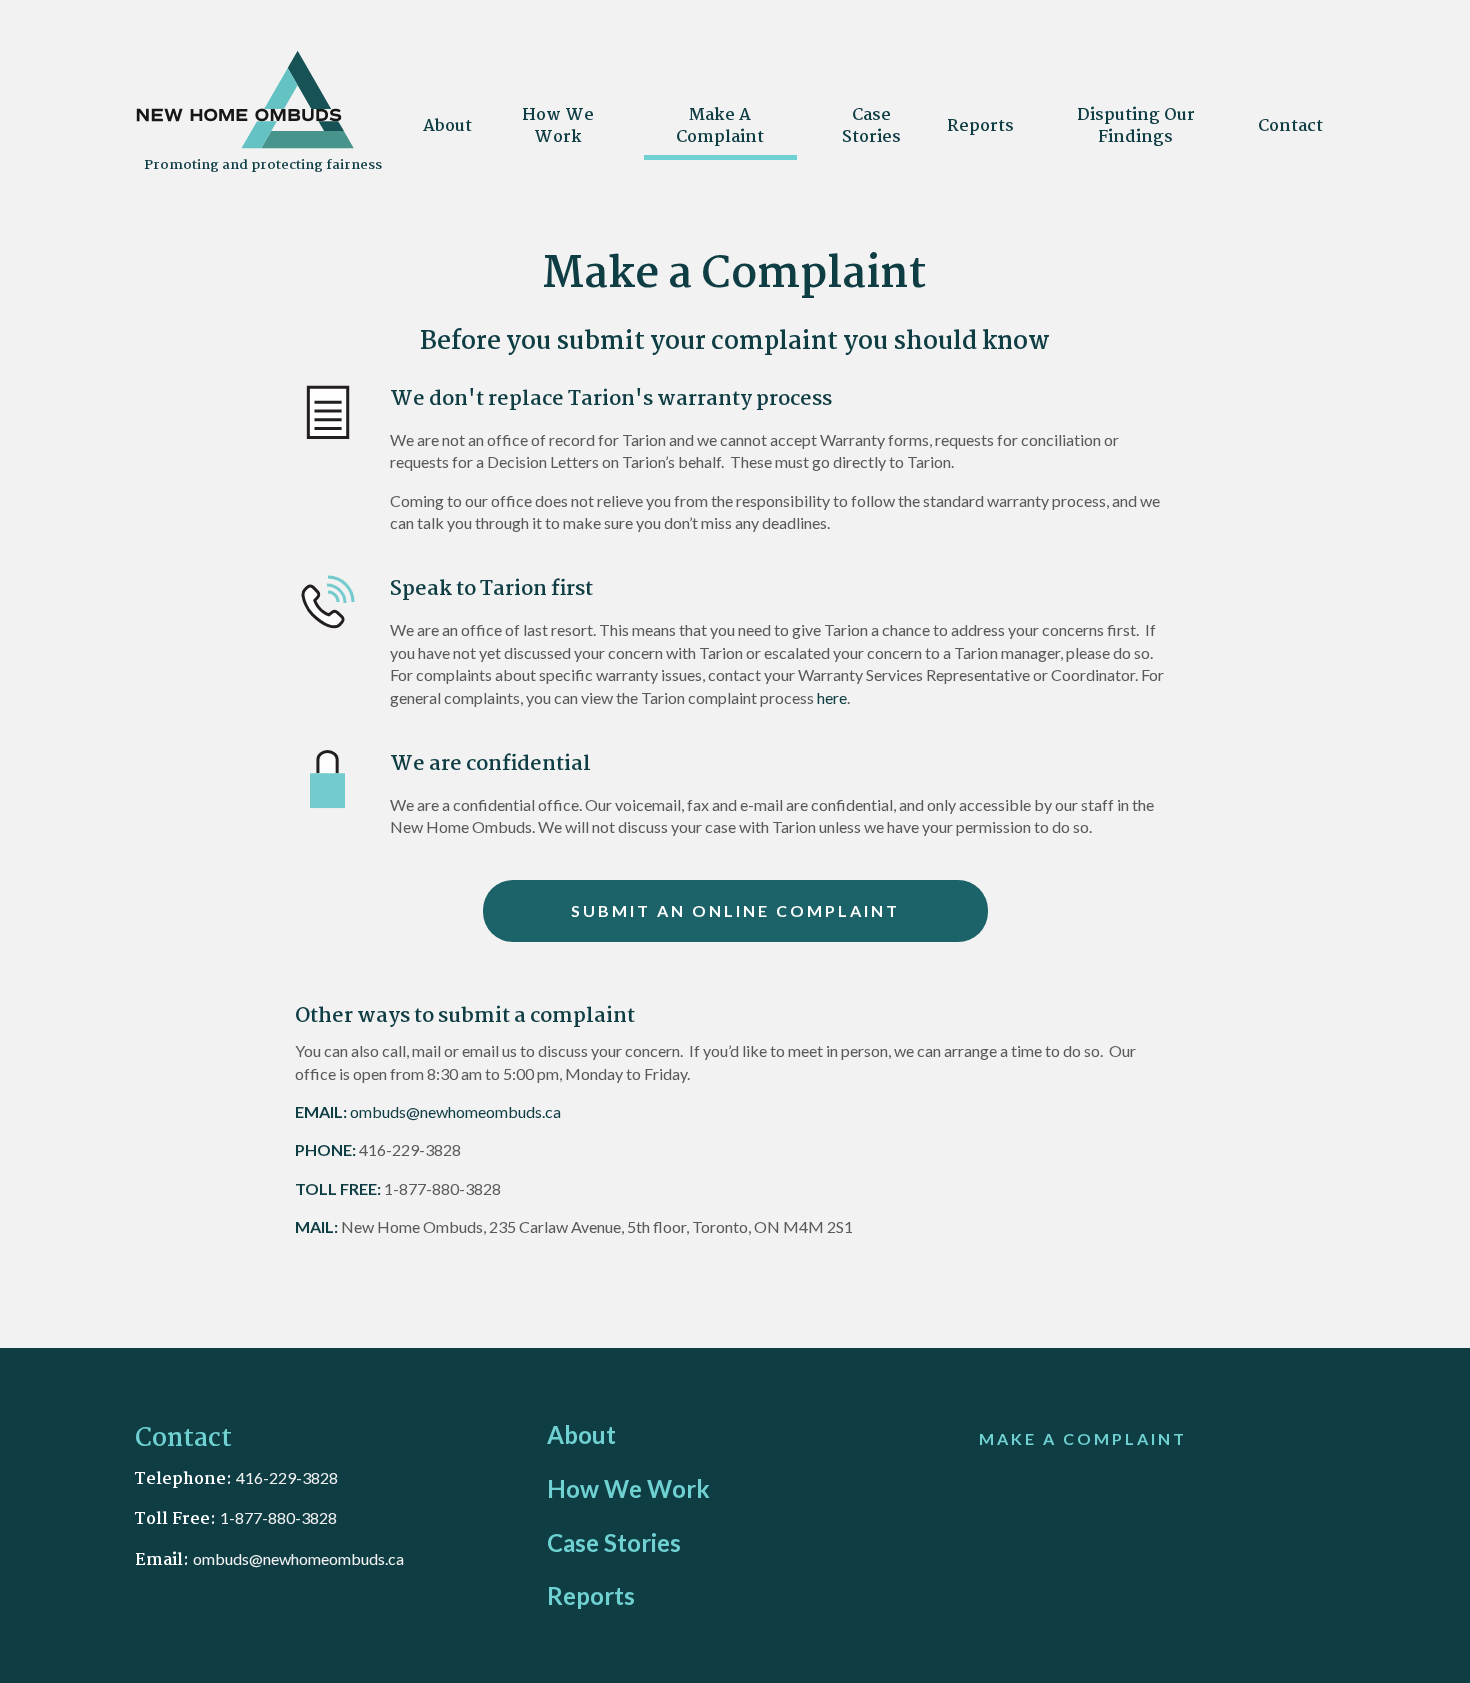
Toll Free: (177, 1519)
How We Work (558, 126)
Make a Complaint (720, 126)
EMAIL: (321, 1111)
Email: (164, 1560)
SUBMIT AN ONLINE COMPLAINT (735, 910)
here (832, 697)
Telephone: (185, 1479)
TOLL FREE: (338, 1188)
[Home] (245, 144)
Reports (980, 126)
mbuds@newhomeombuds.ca (303, 1558)
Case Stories (871, 126)
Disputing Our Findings (1136, 126)
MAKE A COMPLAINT (1083, 1438)
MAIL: (316, 1226)
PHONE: (325, 1149)
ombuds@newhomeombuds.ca (455, 1111)
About (447, 126)
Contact (1290, 126)
